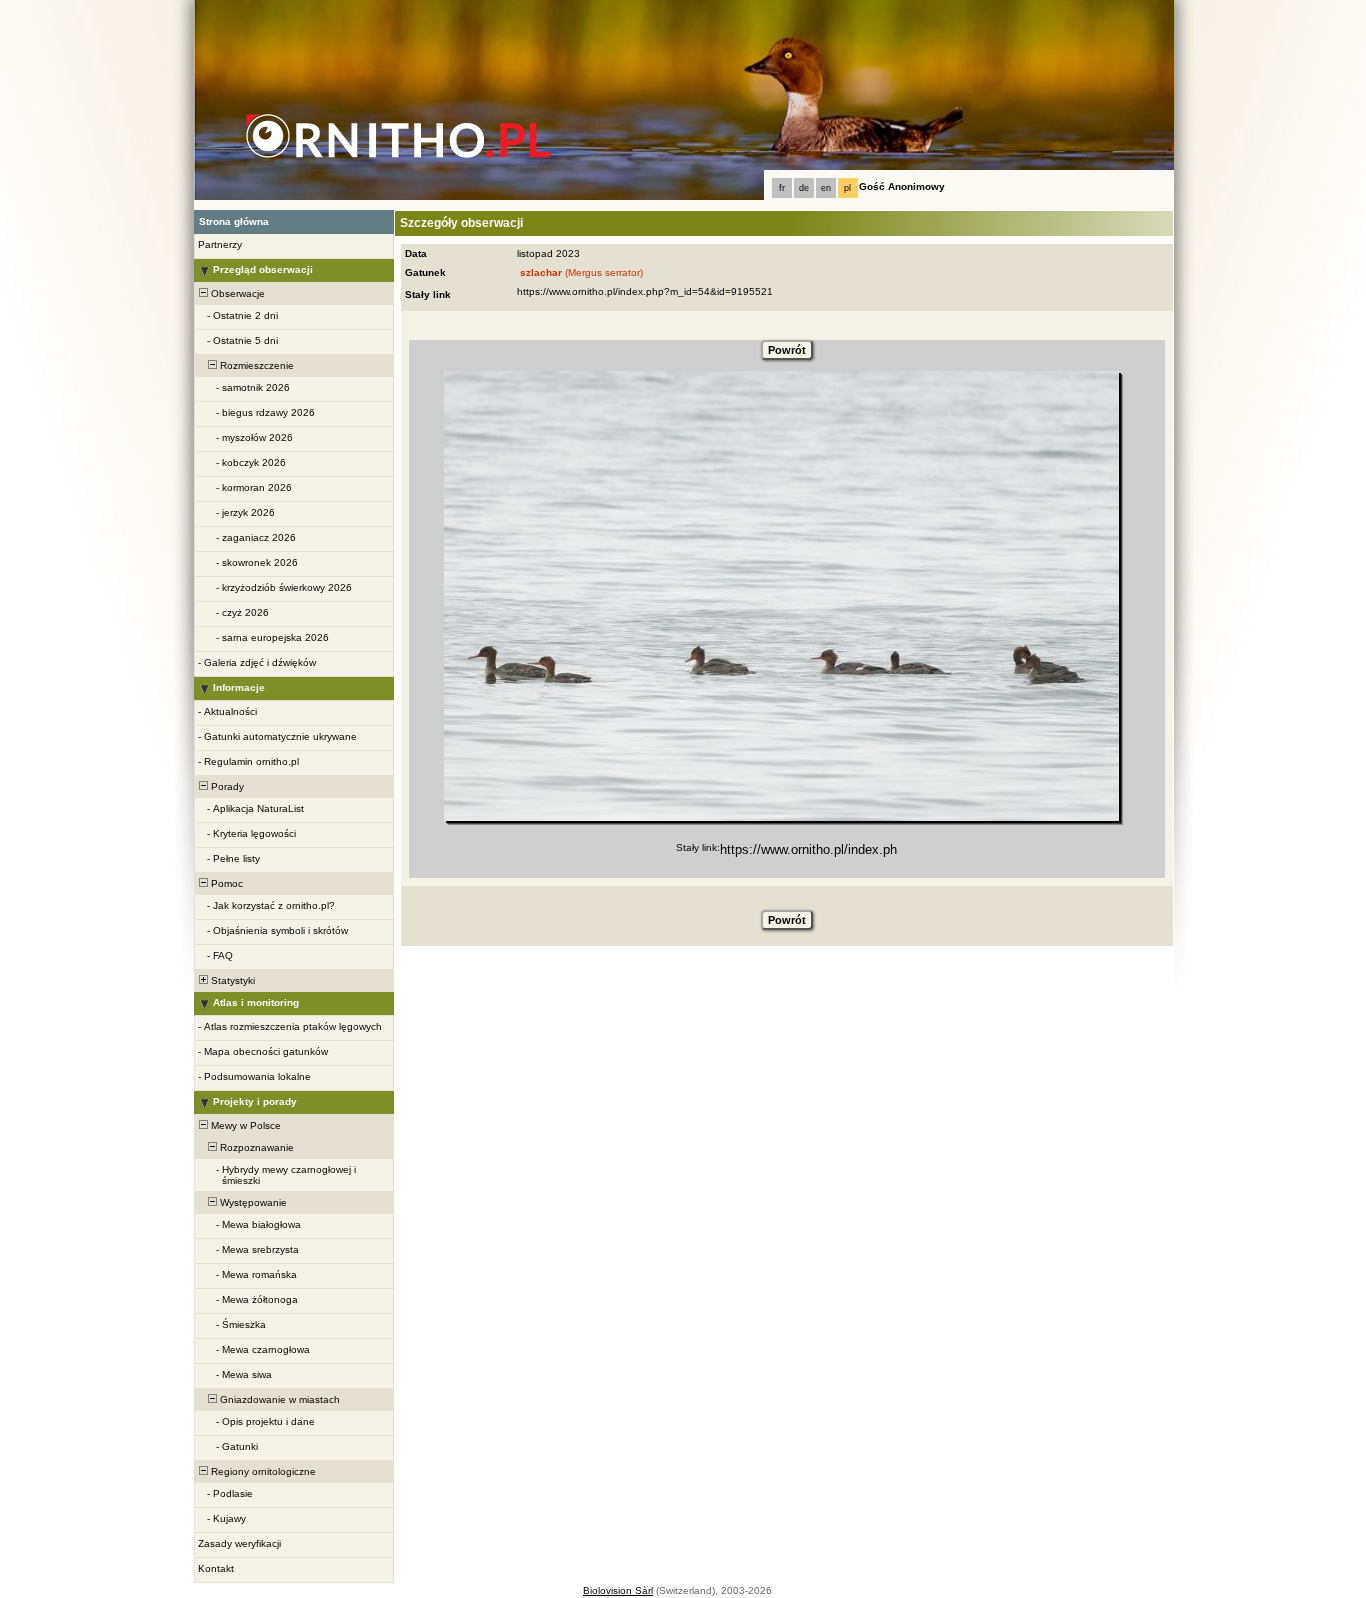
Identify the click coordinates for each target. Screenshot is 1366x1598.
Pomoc (225, 883)
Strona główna (234, 221)
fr (782, 188)
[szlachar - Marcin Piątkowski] (781, 596)
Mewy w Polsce (244, 1125)
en (826, 188)
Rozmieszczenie (255, 365)
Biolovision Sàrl (618, 1590)
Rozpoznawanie (255, 1147)
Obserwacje (236, 293)
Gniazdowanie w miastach (278, 1399)
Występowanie (252, 1202)
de (804, 188)
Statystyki (231, 980)
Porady (226, 786)
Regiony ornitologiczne (262, 1471)
